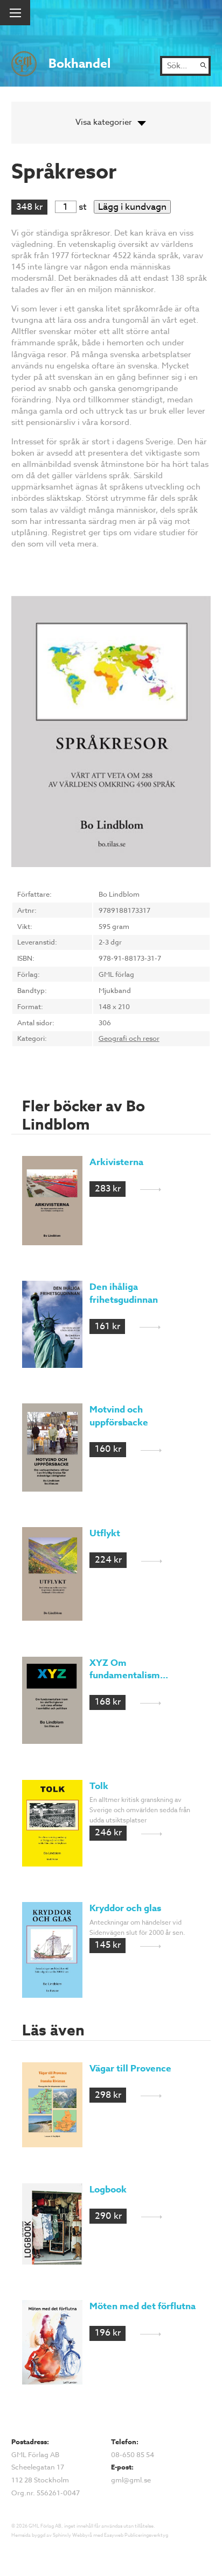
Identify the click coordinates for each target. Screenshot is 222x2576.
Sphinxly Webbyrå (72, 2535)
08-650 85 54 (133, 2454)
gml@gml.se (131, 2480)
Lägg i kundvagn (132, 207)
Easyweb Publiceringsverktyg (136, 2535)
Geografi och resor (129, 1038)
